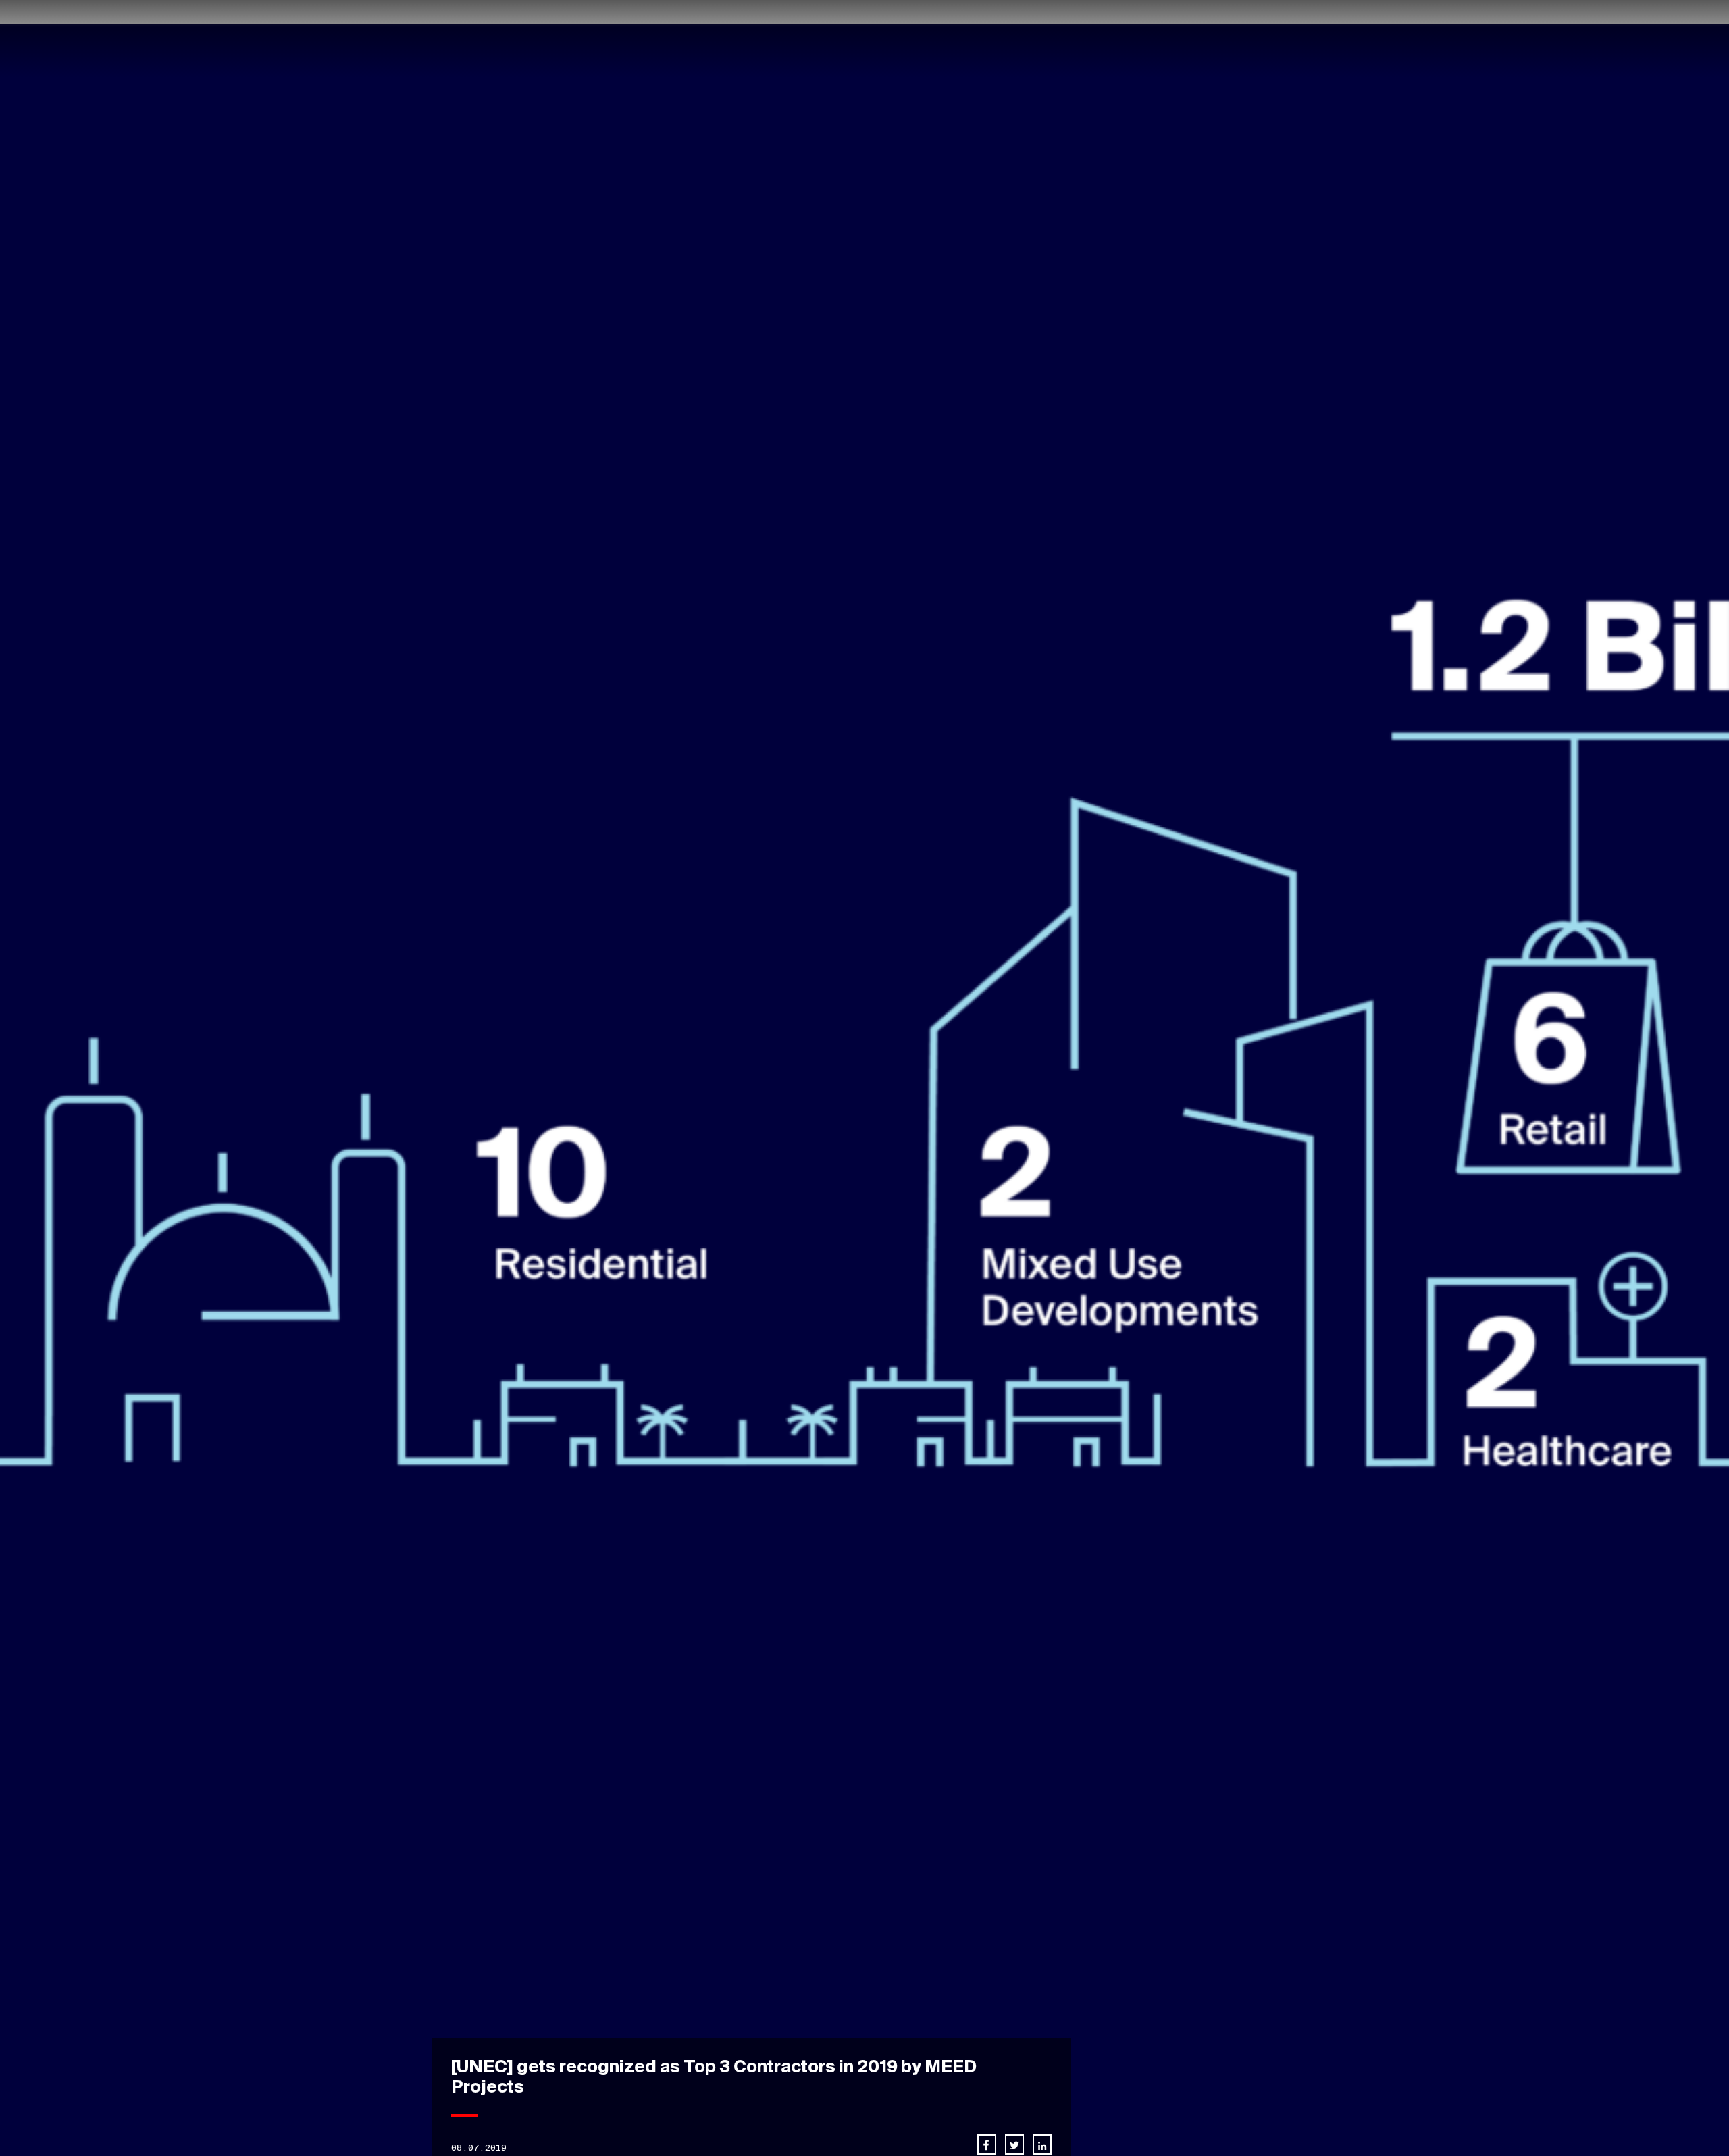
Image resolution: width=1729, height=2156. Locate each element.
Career (1095, 39)
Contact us (1160, 39)
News (1046, 39)
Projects (990, 39)
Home (869, 39)
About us (924, 39)
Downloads (1236, 39)
